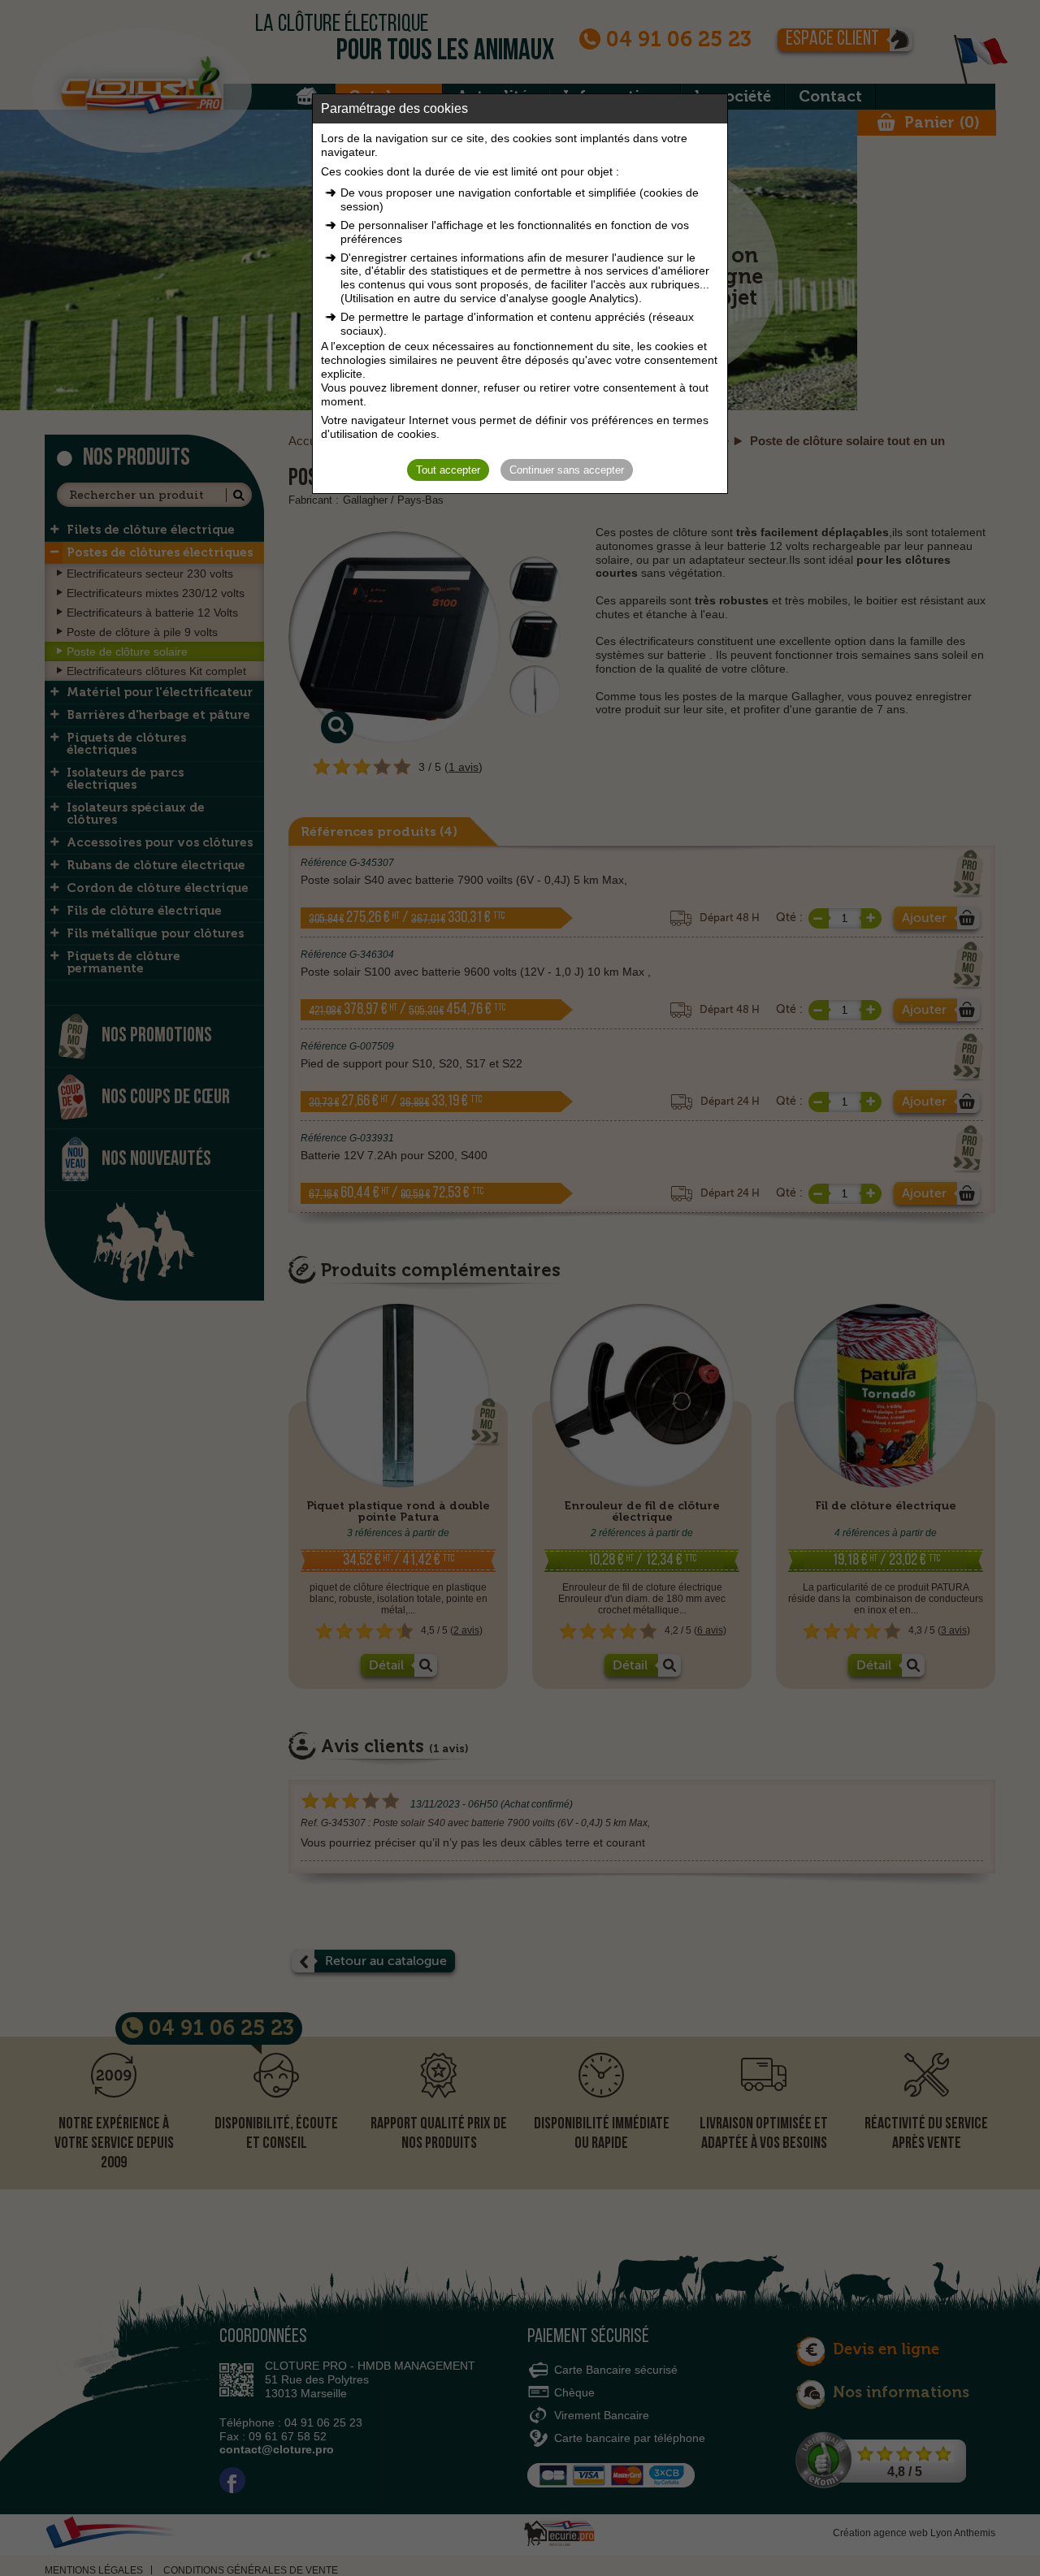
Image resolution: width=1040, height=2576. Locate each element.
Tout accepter (448, 470)
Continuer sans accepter (567, 470)
